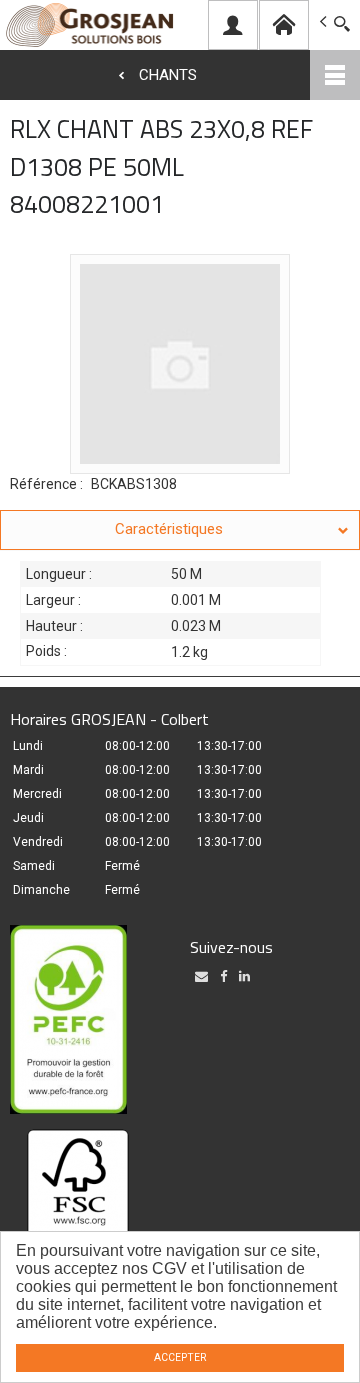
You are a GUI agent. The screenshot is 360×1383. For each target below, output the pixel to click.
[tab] (180, 530)
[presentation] (180, 530)
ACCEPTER (180, 1357)
